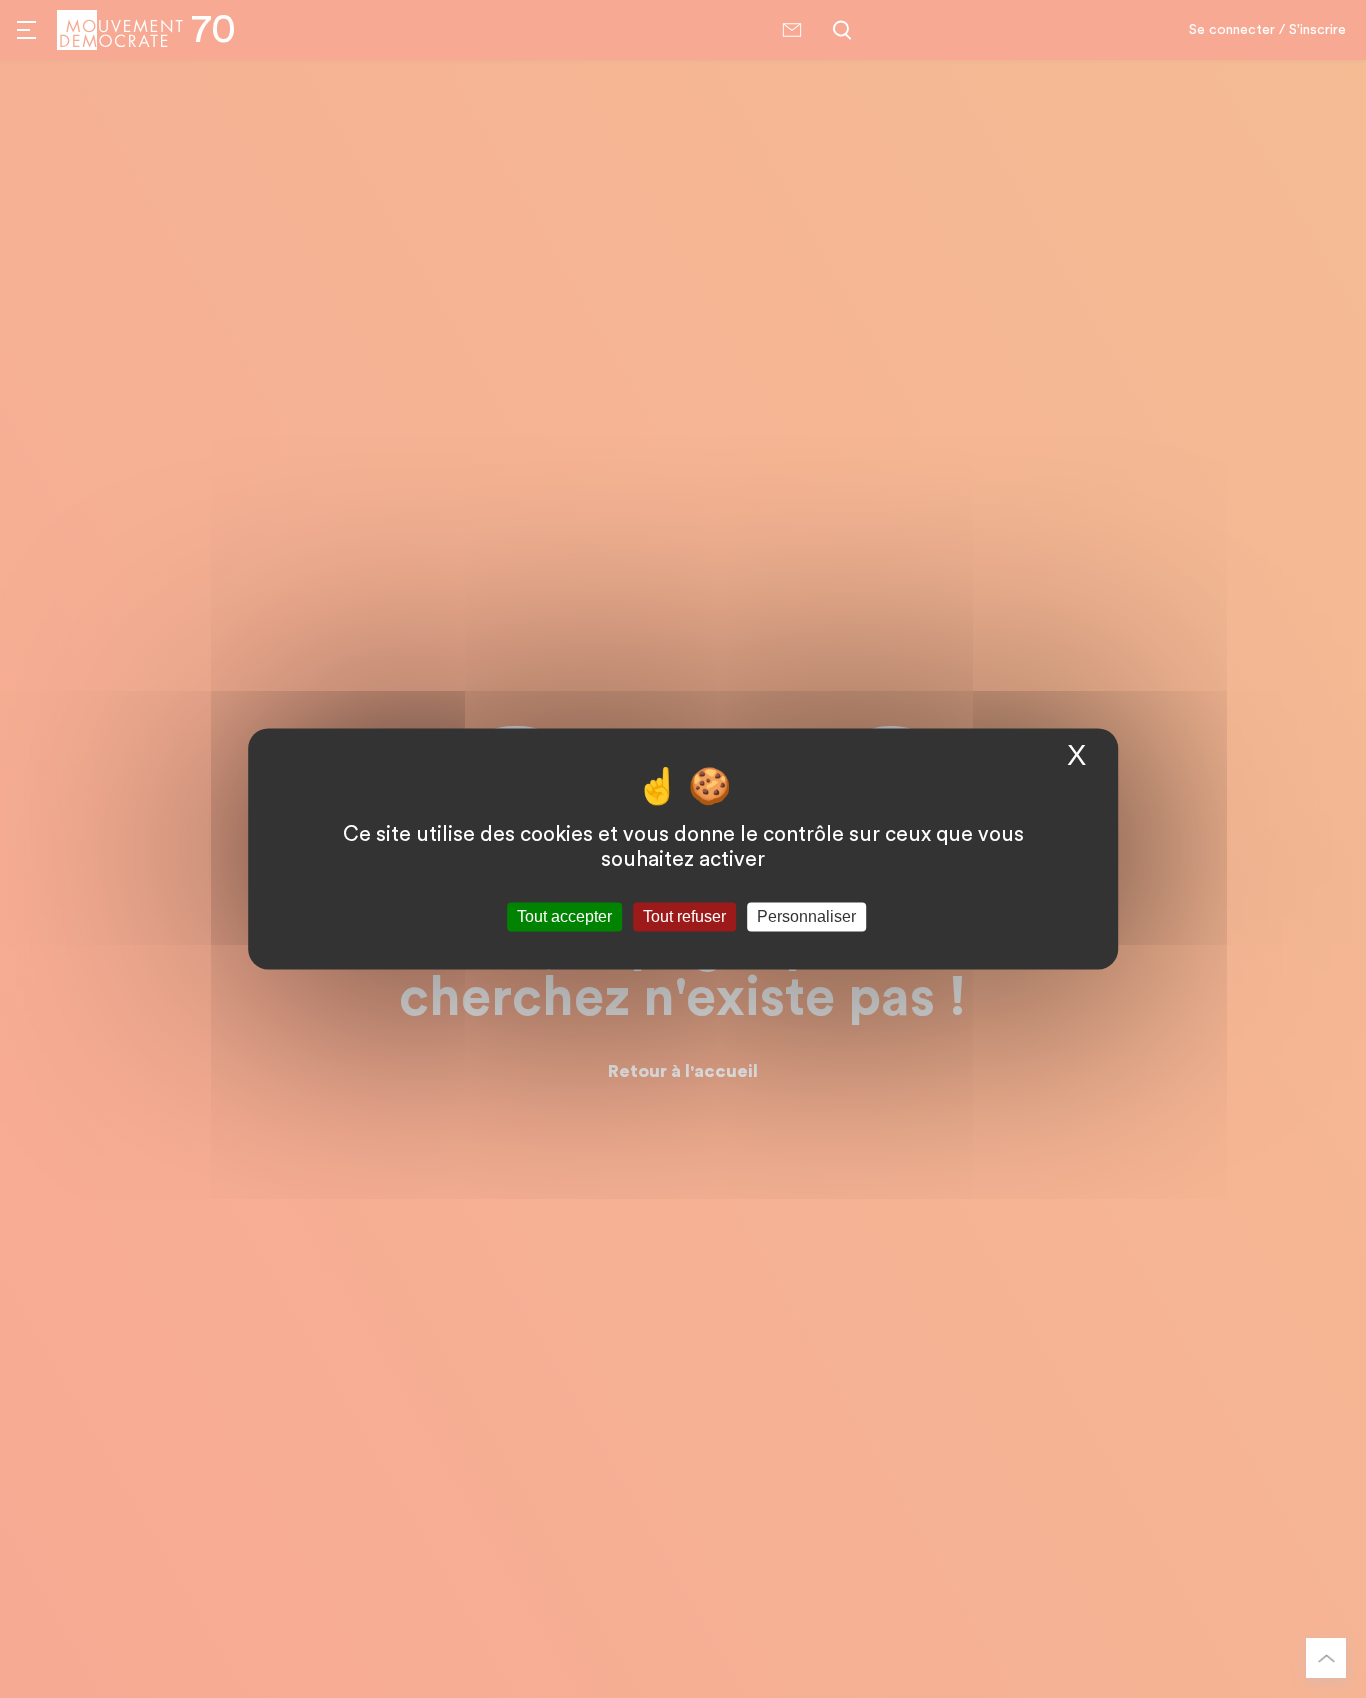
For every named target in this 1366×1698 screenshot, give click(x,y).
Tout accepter (564, 916)
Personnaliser (806, 916)
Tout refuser (684, 916)
